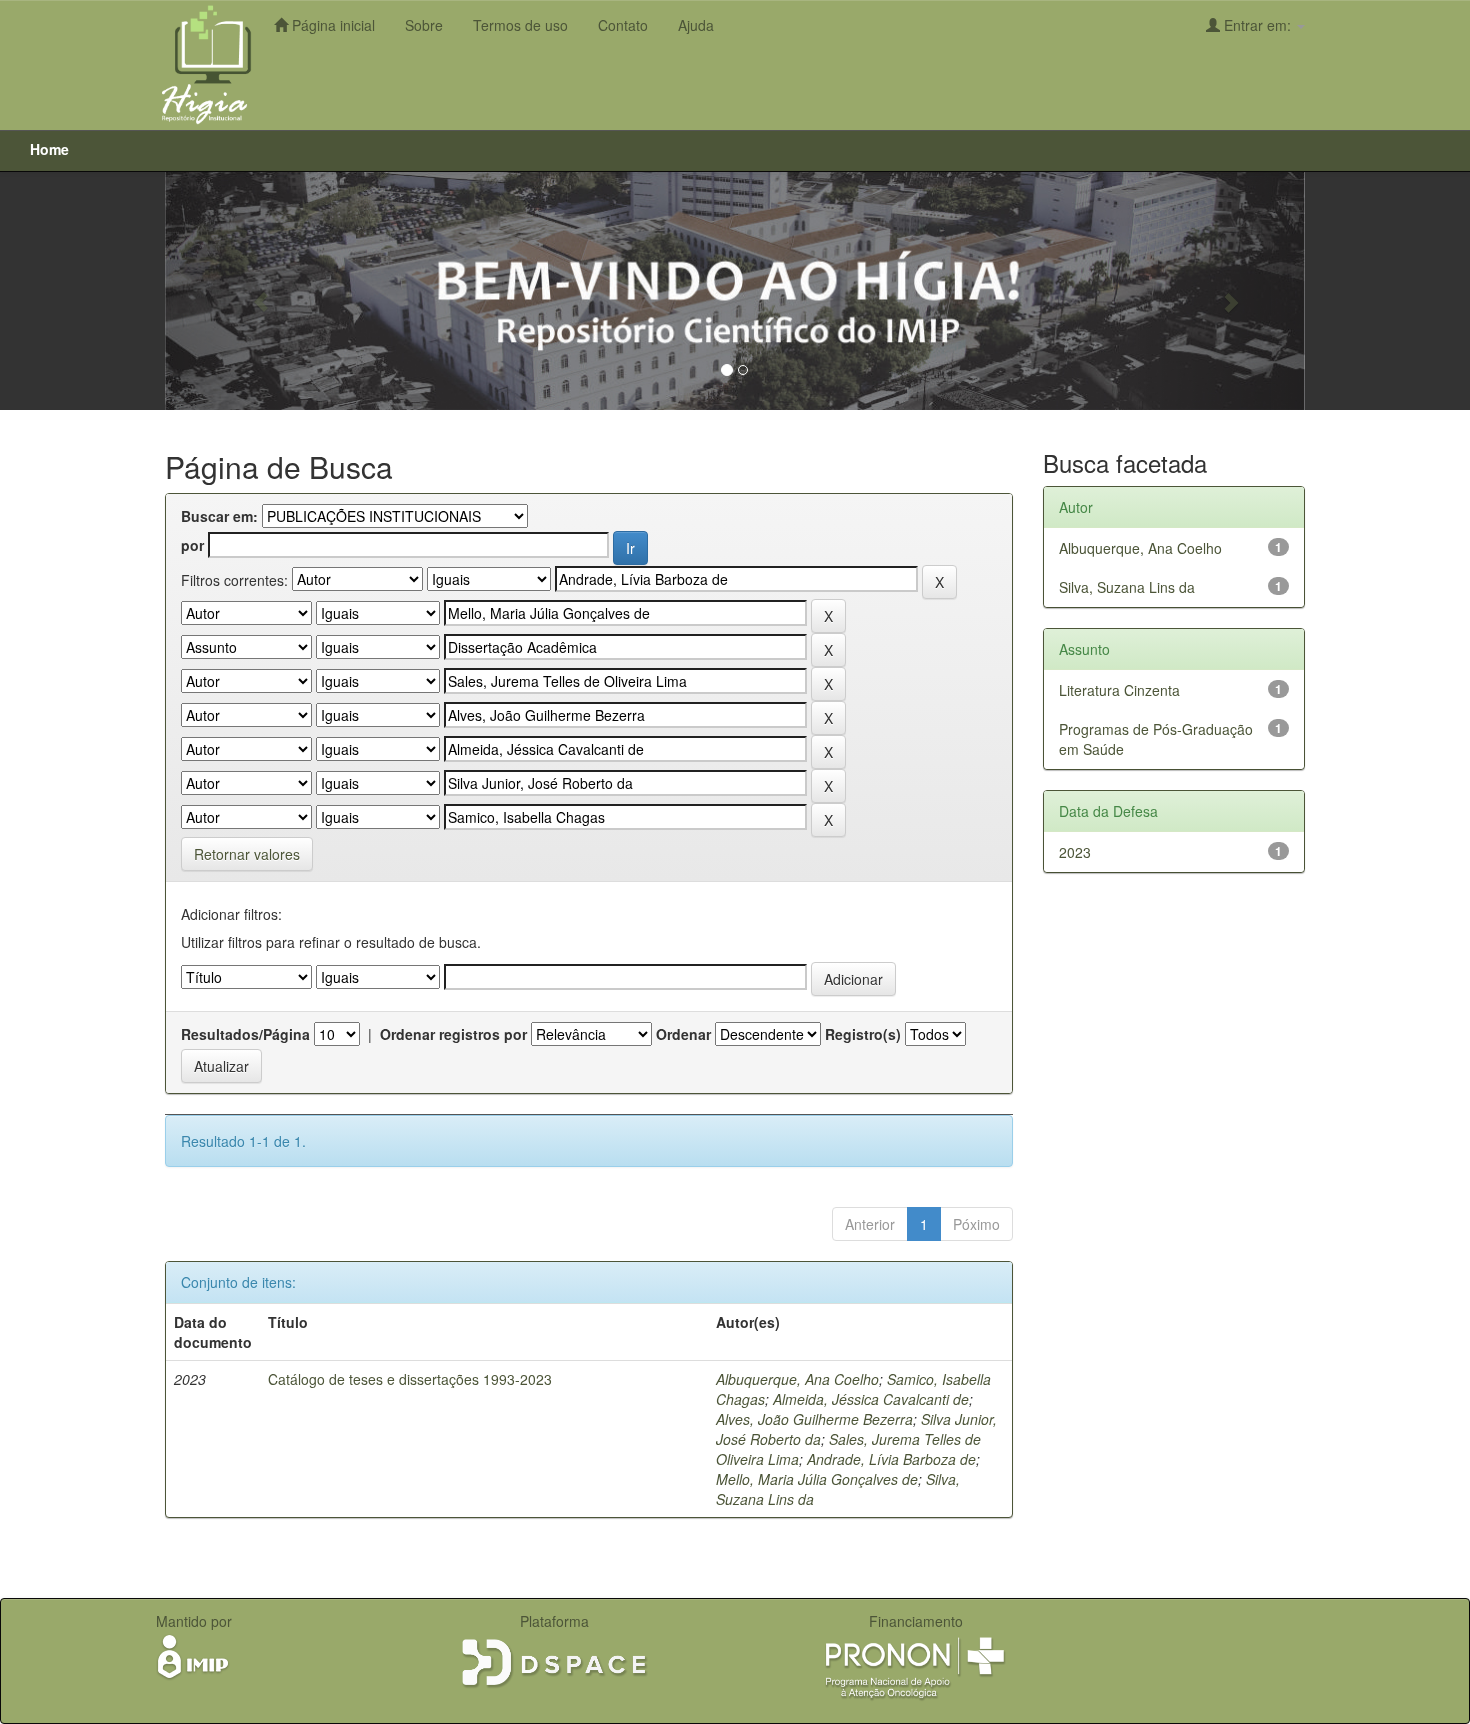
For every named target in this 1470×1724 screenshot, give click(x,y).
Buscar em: (219, 516)
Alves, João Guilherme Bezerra (814, 1419)
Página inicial (331, 25)
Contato (623, 25)
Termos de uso (520, 25)
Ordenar (683, 1034)
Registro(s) (863, 1034)
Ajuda (696, 25)
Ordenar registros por (453, 1034)
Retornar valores (247, 854)
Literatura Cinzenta (1119, 690)
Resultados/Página (245, 1034)
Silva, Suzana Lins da (1127, 587)
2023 (1075, 852)
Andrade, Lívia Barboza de (891, 1459)
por (192, 545)
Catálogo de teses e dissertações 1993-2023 (410, 1379)
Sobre (424, 25)
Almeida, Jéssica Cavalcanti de (871, 1399)
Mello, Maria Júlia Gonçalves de (817, 1479)
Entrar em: (1257, 25)
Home (49, 149)
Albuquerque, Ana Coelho (797, 1379)
